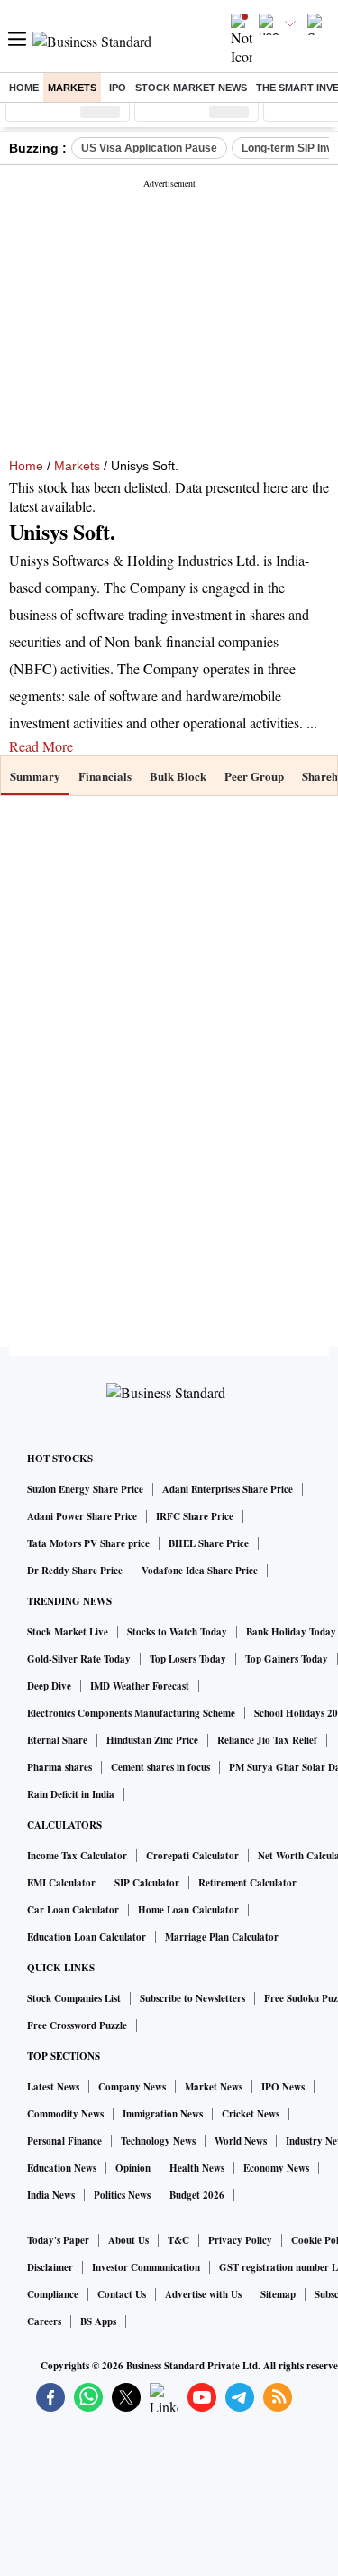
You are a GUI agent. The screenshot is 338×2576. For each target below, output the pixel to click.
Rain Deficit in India (71, 1794)
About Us (128, 2240)
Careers (44, 2321)
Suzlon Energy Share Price (85, 1489)
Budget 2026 (197, 2195)
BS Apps (98, 2321)
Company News (132, 2087)
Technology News (158, 2141)
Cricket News (251, 2114)
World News (241, 2141)
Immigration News (163, 2114)
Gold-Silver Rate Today (79, 1659)
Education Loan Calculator (87, 1937)
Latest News (53, 2087)
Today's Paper (58, 2240)
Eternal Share (57, 1740)
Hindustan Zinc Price (152, 1740)
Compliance (53, 2294)
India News (51, 2195)
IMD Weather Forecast (140, 1686)
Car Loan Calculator (73, 1910)
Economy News (276, 2168)
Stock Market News (191, 88)
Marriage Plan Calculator (222, 1937)
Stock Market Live (68, 1632)
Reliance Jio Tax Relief (267, 1740)
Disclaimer (50, 2267)
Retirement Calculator (247, 1883)
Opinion (133, 2168)
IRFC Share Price (195, 1516)
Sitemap (278, 2294)
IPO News (283, 2087)
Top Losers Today (188, 1659)
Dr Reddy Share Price (75, 1571)
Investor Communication (146, 2267)
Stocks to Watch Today (177, 1632)
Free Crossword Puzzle (77, 2025)
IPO (118, 88)
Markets (72, 88)
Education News (62, 2168)
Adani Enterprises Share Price (228, 1489)
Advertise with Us (203, 2294)
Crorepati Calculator (192, 1856)
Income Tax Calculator (77, 1856)
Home (24, 88)
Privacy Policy (240, 2240)
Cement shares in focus (160, 1767)
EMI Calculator (61, 1883)
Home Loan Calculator (188, 1910)
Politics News (122, 2195)
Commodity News (65, 2114)
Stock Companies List (74, 1998)
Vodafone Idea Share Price (200, 1571)
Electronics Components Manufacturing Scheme (131, 1713)
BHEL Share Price (209, 1543)
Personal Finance (64, 2141)
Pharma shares (59, 1767)
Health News (197, 2168)
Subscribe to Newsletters (192, 1998)
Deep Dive (49, 1686)
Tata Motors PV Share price (88, 1543)
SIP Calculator (147, 1883)
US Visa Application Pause (149, 148)
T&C (178, 2240)
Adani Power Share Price (82, 1516)
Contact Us (122, 2294)
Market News (214, 2087)
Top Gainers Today (287, 1659)
